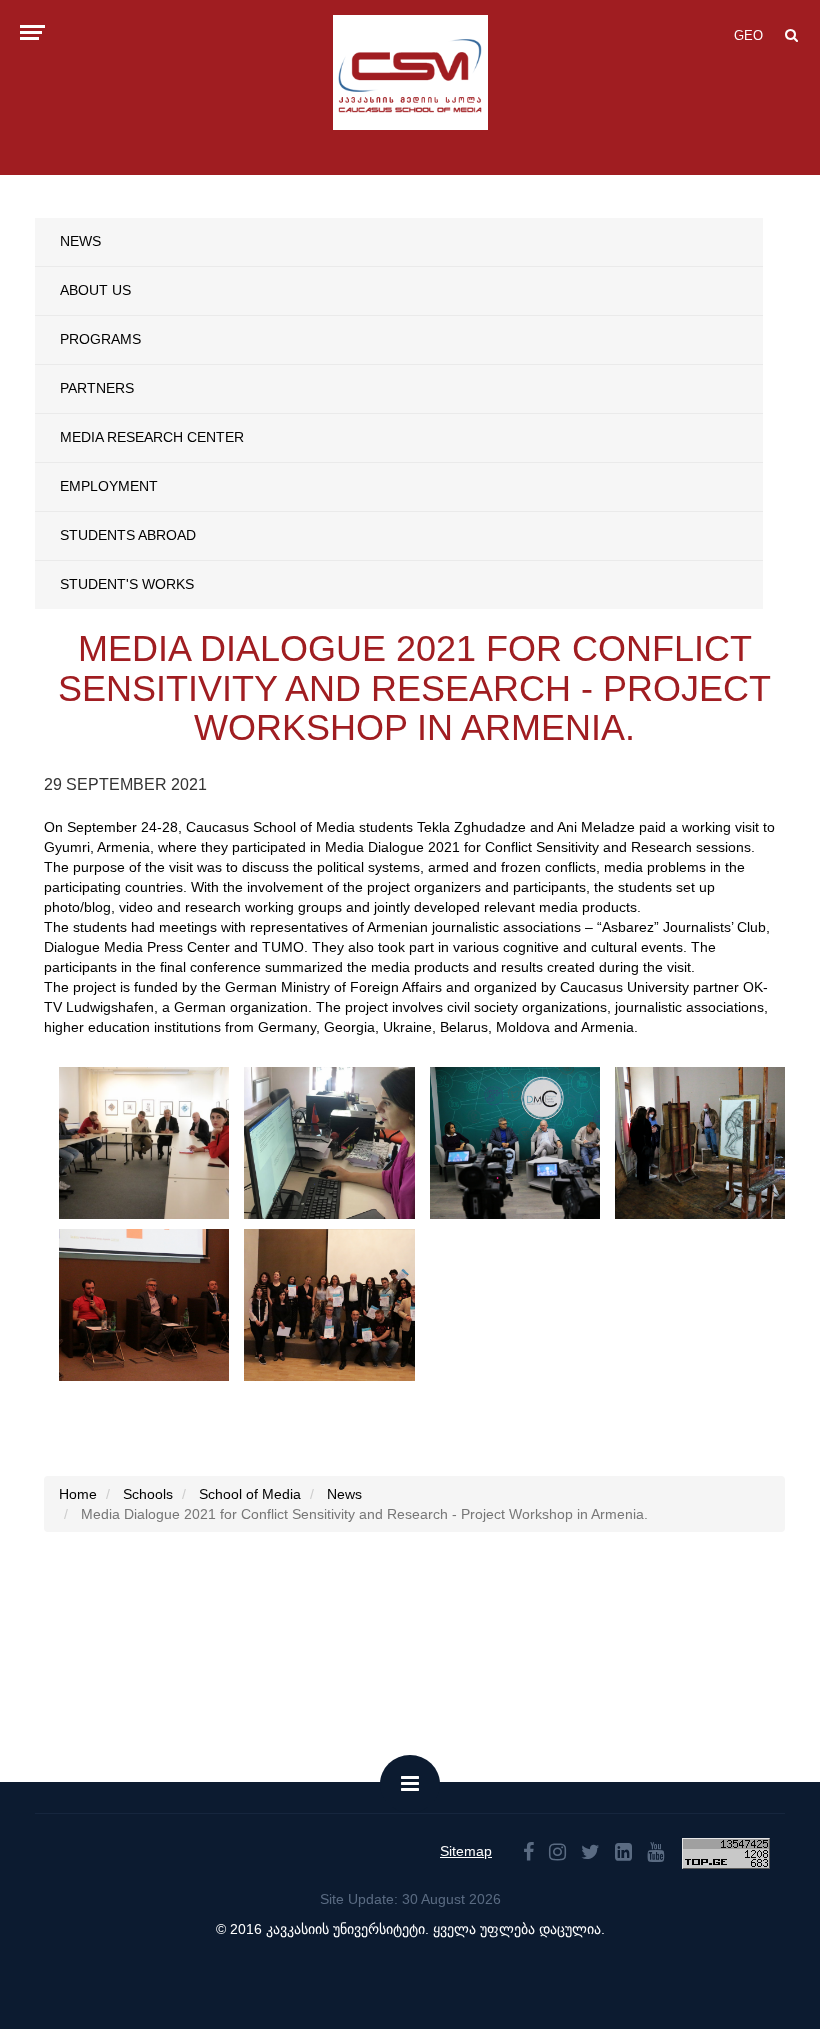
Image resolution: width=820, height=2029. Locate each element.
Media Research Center (152, 437)
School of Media (250, 1494)
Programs (100, 339)
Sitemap (466, 1851)
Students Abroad (128, 535)
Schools (148, 1494)
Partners (97, 388)
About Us (95, 290)
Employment (109, 486)
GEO (748, 35)
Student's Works (127, 584)
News (80, 241)
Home (78, 1494)
